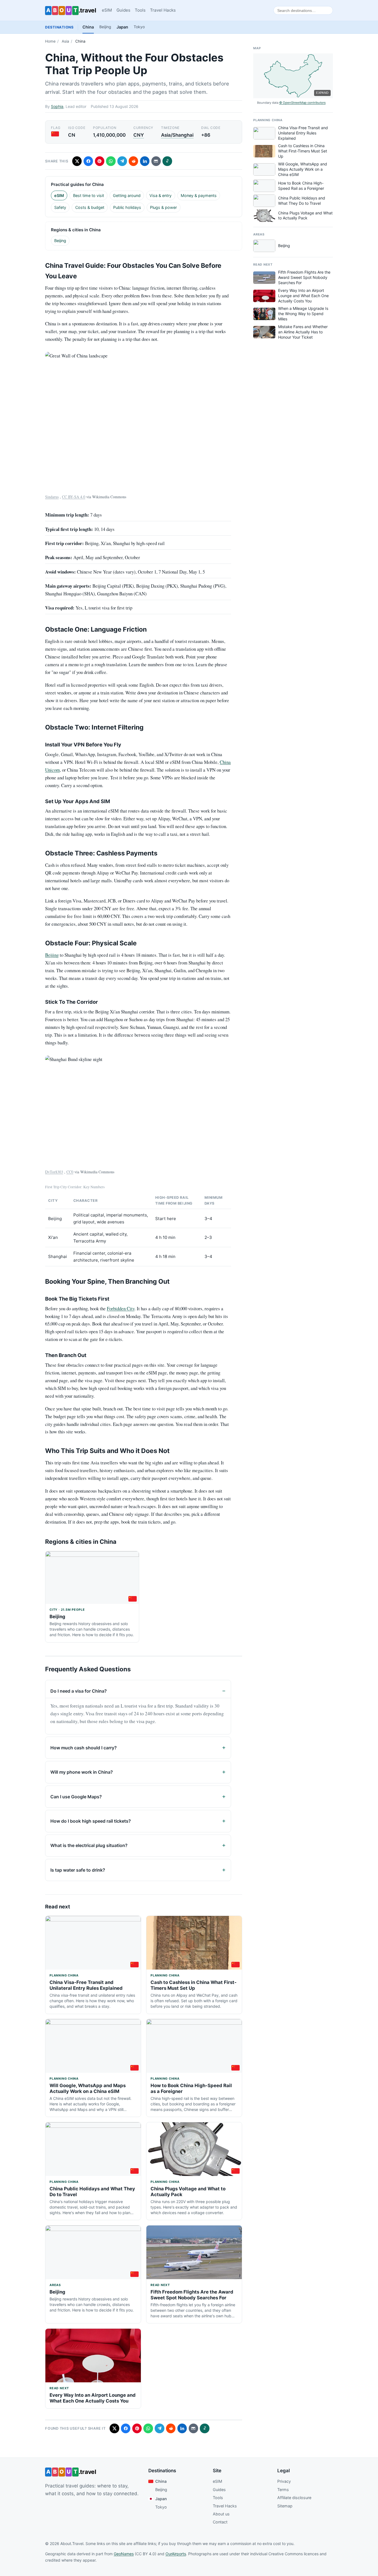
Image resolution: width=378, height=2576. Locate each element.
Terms (283, 2490)
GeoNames (124, 2554)
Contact (220, 2522)
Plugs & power (163, 207)
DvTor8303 (54, 1172)
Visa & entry (160, 195)
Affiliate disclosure (294, 2498)
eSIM (107, 10)
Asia (65, 41)
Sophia (57, 106)
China (88, 27)
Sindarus (52, 497)
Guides (123, 10)
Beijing (105, 27)
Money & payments (199, 195)
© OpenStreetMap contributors (302, 103)
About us (221, 2514)
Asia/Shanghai (177, 135)
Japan (122, 27)
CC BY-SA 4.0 (74, 497)
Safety (60, 207)
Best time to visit (89, 195)
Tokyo (139, 27)
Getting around (127, 195)
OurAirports (176, 2554)
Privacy (284, 2481)
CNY (139, 135)
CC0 (70, 1172)
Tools (140, 10)
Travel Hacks (163, 10)
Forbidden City (121, 1308)
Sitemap (285, 2506)
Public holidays (127, 207)
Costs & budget (90, 207)
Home (50, 41)
